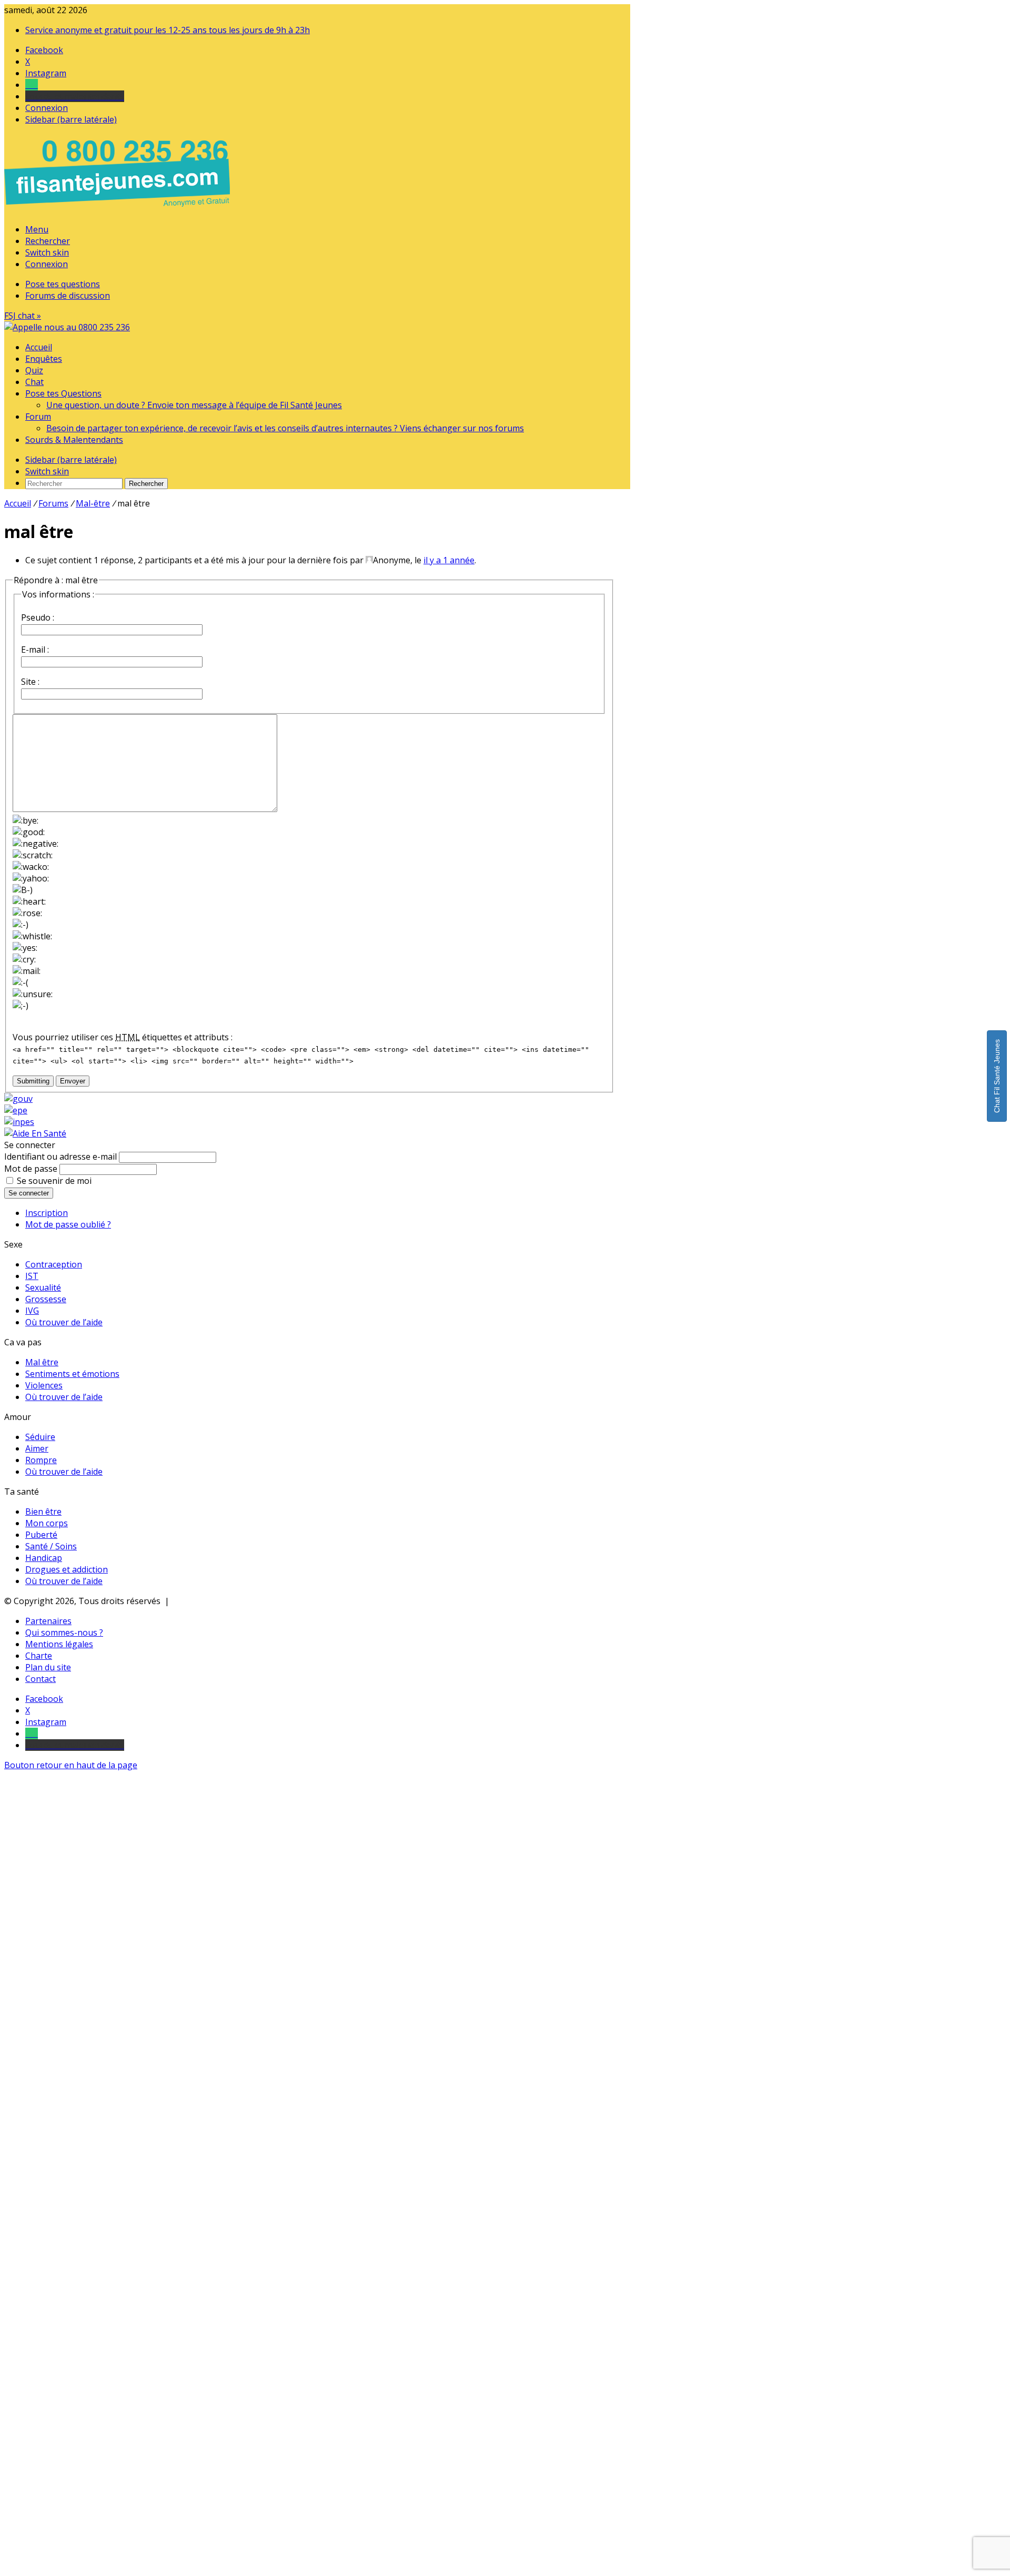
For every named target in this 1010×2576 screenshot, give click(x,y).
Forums (53, 503)
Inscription (47, 1213)
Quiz (34, 370)
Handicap (44, 1558)
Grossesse (46, 1299)
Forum (38, 417)
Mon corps (47, 1523)
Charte (39, 1656)
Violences (44, 1385)
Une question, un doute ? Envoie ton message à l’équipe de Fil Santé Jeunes (194, 405)
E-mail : (35, 650)
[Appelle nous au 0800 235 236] (119, 209)
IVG (32, 1311)
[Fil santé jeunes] (67, 327)
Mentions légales (59, 1644)
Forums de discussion (68, 296)
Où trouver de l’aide (64, 1322)
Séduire (40, 1437)
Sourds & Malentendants (74, 440)
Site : (30, 682)
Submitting (33, 1081)
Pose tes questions (63, 284)
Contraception (54, 1264)
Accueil (39, 347)
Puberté (41, 1535)
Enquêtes (44, 359)
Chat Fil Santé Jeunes (997, 1076)
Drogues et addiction (67, 1569)
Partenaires (48, 1621)
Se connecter (29, 1193)
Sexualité (43, 1287)
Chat (34, 382)
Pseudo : (38, 617)
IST (32, 1276)
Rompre (41, 1460)
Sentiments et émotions (72, 1374)
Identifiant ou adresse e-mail (60, 1157)
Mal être (42, 1362)
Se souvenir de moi (54, 1181)
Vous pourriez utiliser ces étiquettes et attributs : (123, 1037)
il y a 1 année (449, 560)
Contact (41, 1679)
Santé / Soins (51, 1546)
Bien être (43, 1512)
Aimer (37, 1448)
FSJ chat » (23, 316)
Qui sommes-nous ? (64, 1632)
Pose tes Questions (63, 393)
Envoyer (73, 1081)
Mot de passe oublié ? (68, 1224)
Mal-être (93, 503)
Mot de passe (31, 1169)
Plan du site (48, 1667)
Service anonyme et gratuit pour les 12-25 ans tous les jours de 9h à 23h (168, 30)
